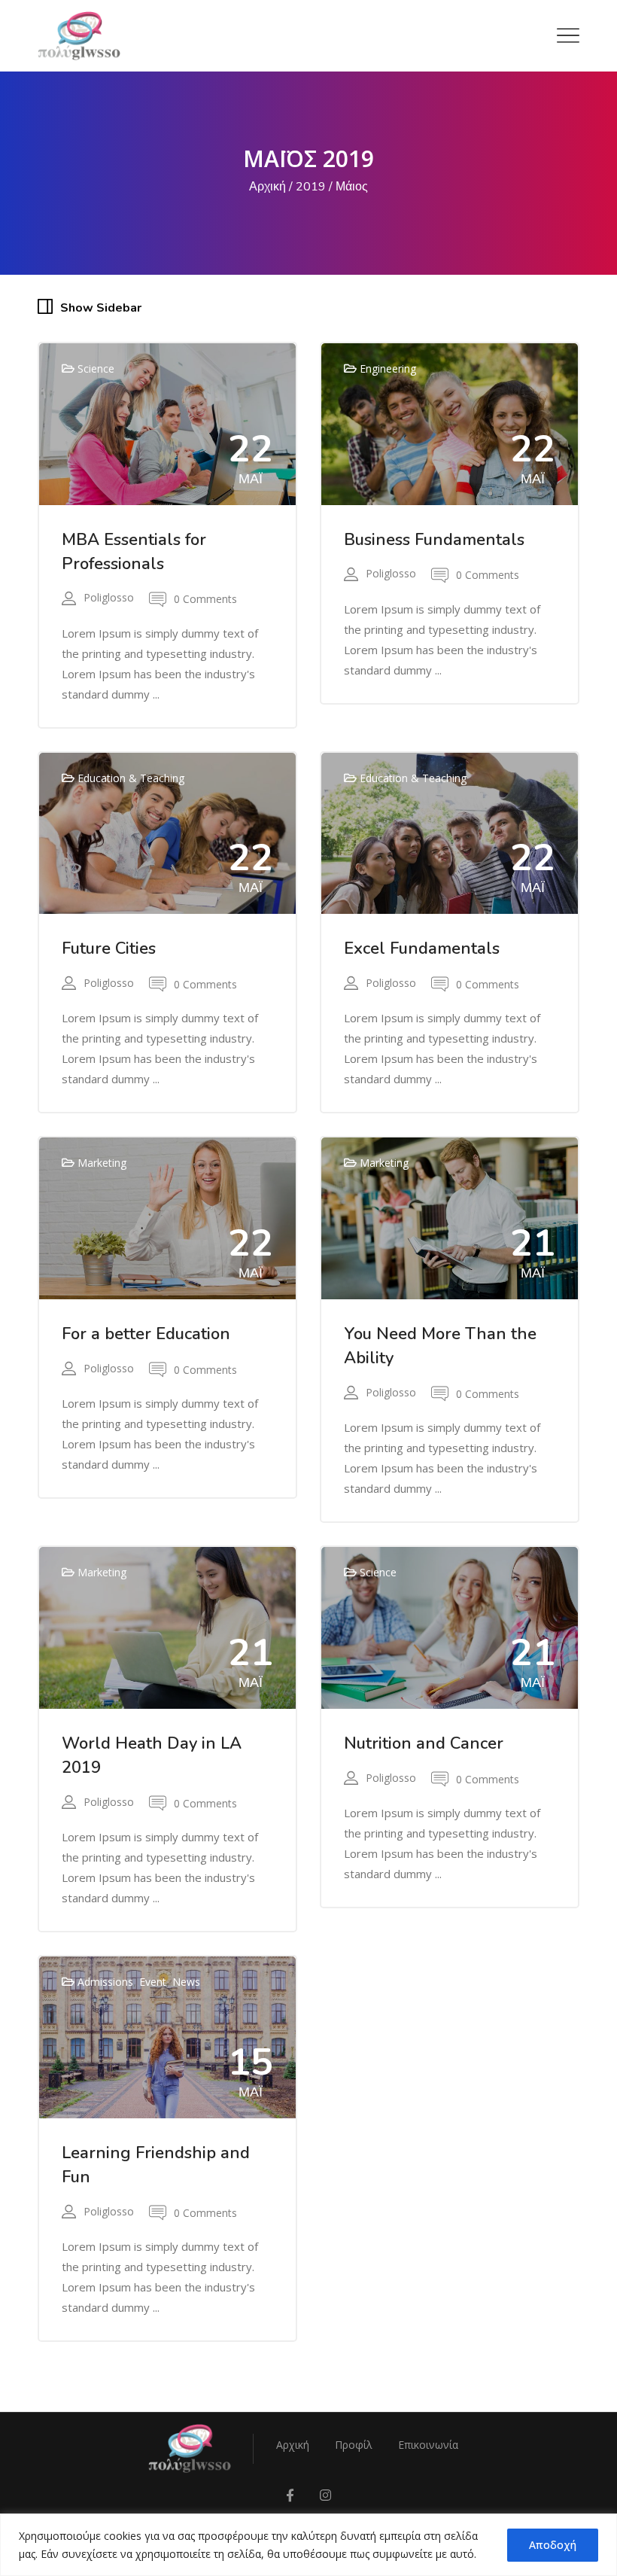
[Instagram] (325, 2496)
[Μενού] (568, 35)
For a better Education (146, 1334)
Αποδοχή (553, 2545)
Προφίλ (354, 2445)
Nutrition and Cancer (424, 1743)
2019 (311, 187)
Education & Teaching (131, 778)
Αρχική (267, 187)
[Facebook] (290, 2496)
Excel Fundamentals (422, 948)
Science (96, 368)
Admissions (105, 1982)
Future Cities (109, 948)
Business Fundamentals (434, 540)
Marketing (102, 1163)
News (186, 1982)
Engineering (388, 368)
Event (153, 1982)
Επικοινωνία (428, 2445)
